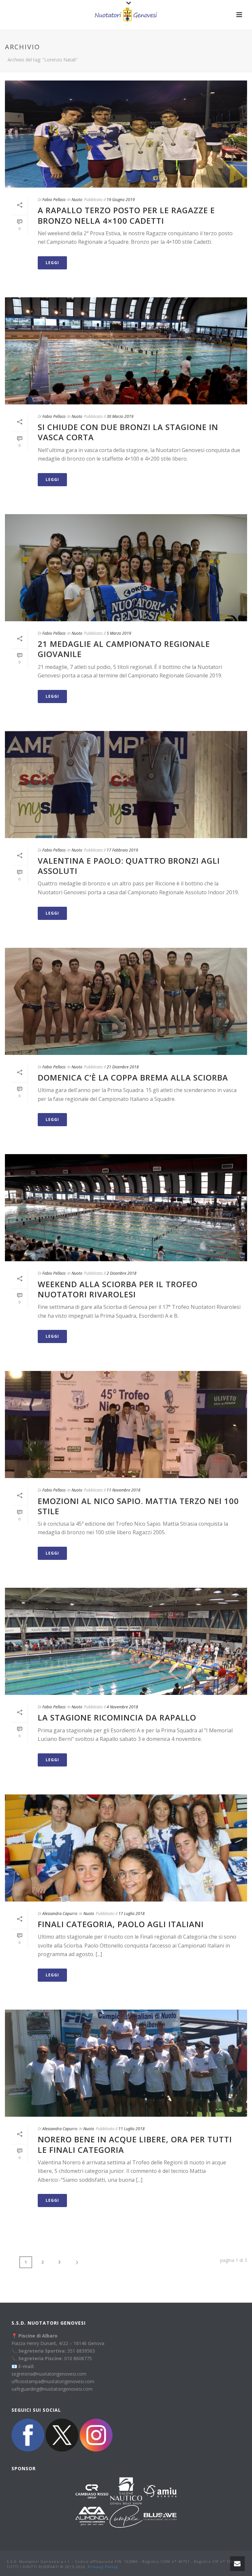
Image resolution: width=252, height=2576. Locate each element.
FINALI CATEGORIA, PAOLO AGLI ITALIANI (121, 1924)
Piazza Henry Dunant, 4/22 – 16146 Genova (58, 2343)
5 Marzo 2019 (119, 633)
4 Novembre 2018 (122, 1707)
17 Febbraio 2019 (122, 850)
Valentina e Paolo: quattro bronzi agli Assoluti (129, 866)
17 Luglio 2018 (132, 1914)
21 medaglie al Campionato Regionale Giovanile (124, 649)
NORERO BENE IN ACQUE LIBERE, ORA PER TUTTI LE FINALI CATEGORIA (135, 2144)
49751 (184, 2561)
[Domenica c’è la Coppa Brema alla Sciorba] (126, 1001)
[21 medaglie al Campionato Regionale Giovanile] (126, 568)
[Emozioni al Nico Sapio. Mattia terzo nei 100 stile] (126, 1425)
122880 (131, 2561)
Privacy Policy (103, 2567)
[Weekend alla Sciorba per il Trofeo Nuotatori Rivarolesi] (126, 1208)
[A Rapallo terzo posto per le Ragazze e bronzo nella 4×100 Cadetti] (126, 134)
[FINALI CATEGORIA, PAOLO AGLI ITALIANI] (126, 1848)
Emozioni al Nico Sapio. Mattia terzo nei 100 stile (138, 1506)
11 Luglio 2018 (132, 2129)
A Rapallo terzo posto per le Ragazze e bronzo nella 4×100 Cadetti (126, 215)
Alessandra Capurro (60, 1914)
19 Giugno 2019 (121, 200)
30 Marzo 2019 (120, 416)
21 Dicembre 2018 (123, 1067)
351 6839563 (81, 2351)
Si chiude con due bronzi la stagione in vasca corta (128, 432)
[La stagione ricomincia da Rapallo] (126, 1641)
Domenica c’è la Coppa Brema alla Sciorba (133, 1077)
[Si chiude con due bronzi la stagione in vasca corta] (126, 351)
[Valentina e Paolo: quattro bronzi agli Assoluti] (126, 785)
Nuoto (77, 200)
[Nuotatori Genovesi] (126, 15)
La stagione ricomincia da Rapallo (117, 1717)
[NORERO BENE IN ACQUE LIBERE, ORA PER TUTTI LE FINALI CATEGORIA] (126, 2063)
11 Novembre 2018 (124, 1490)
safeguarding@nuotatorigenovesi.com (52, 2389)
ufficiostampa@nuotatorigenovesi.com (53, 2381)
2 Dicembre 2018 (122, 1273)
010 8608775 (78, 2358)
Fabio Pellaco (54, 200)
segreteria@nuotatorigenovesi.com (49, 2374)
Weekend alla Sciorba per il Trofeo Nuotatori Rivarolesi (118, 1289)
